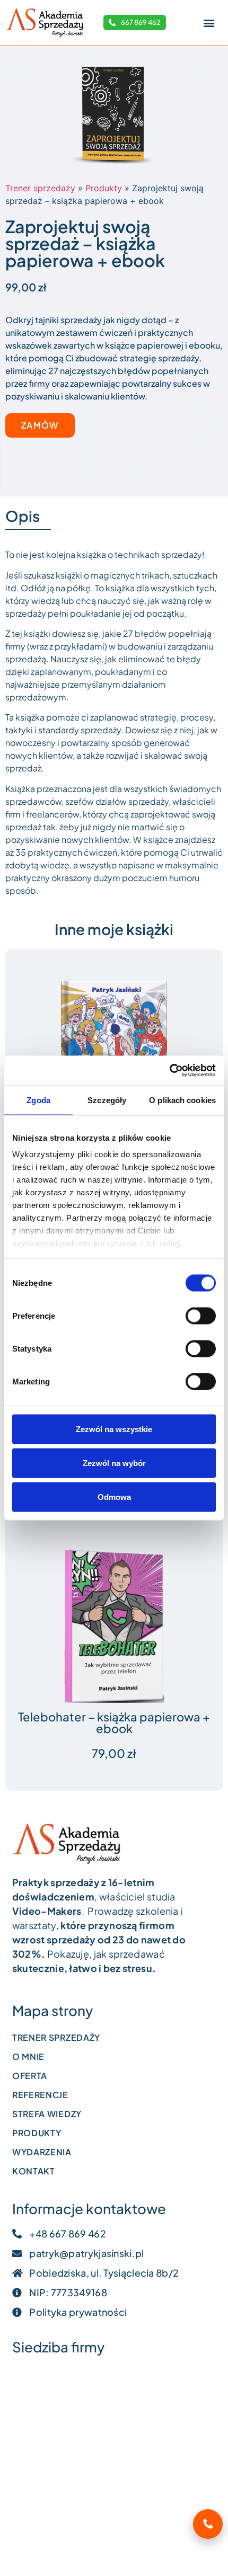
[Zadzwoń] (208, 2524)
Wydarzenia (42, 2152)
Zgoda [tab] (38, 1100)
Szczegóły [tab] (107, 1100)
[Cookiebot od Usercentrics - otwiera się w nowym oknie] (169, 1071)
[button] (209, 23)
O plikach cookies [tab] (182, 1100)
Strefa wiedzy (47, 2114)
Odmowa (114, 1496)
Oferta (30, 2076)
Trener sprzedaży (40, 188)
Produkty (104, 188)
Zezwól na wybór (114, 1463)
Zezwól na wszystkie (114, 1429)
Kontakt (34, 2171)
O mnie (28, 2057)
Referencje (40, 2095)
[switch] (201, 1316)
